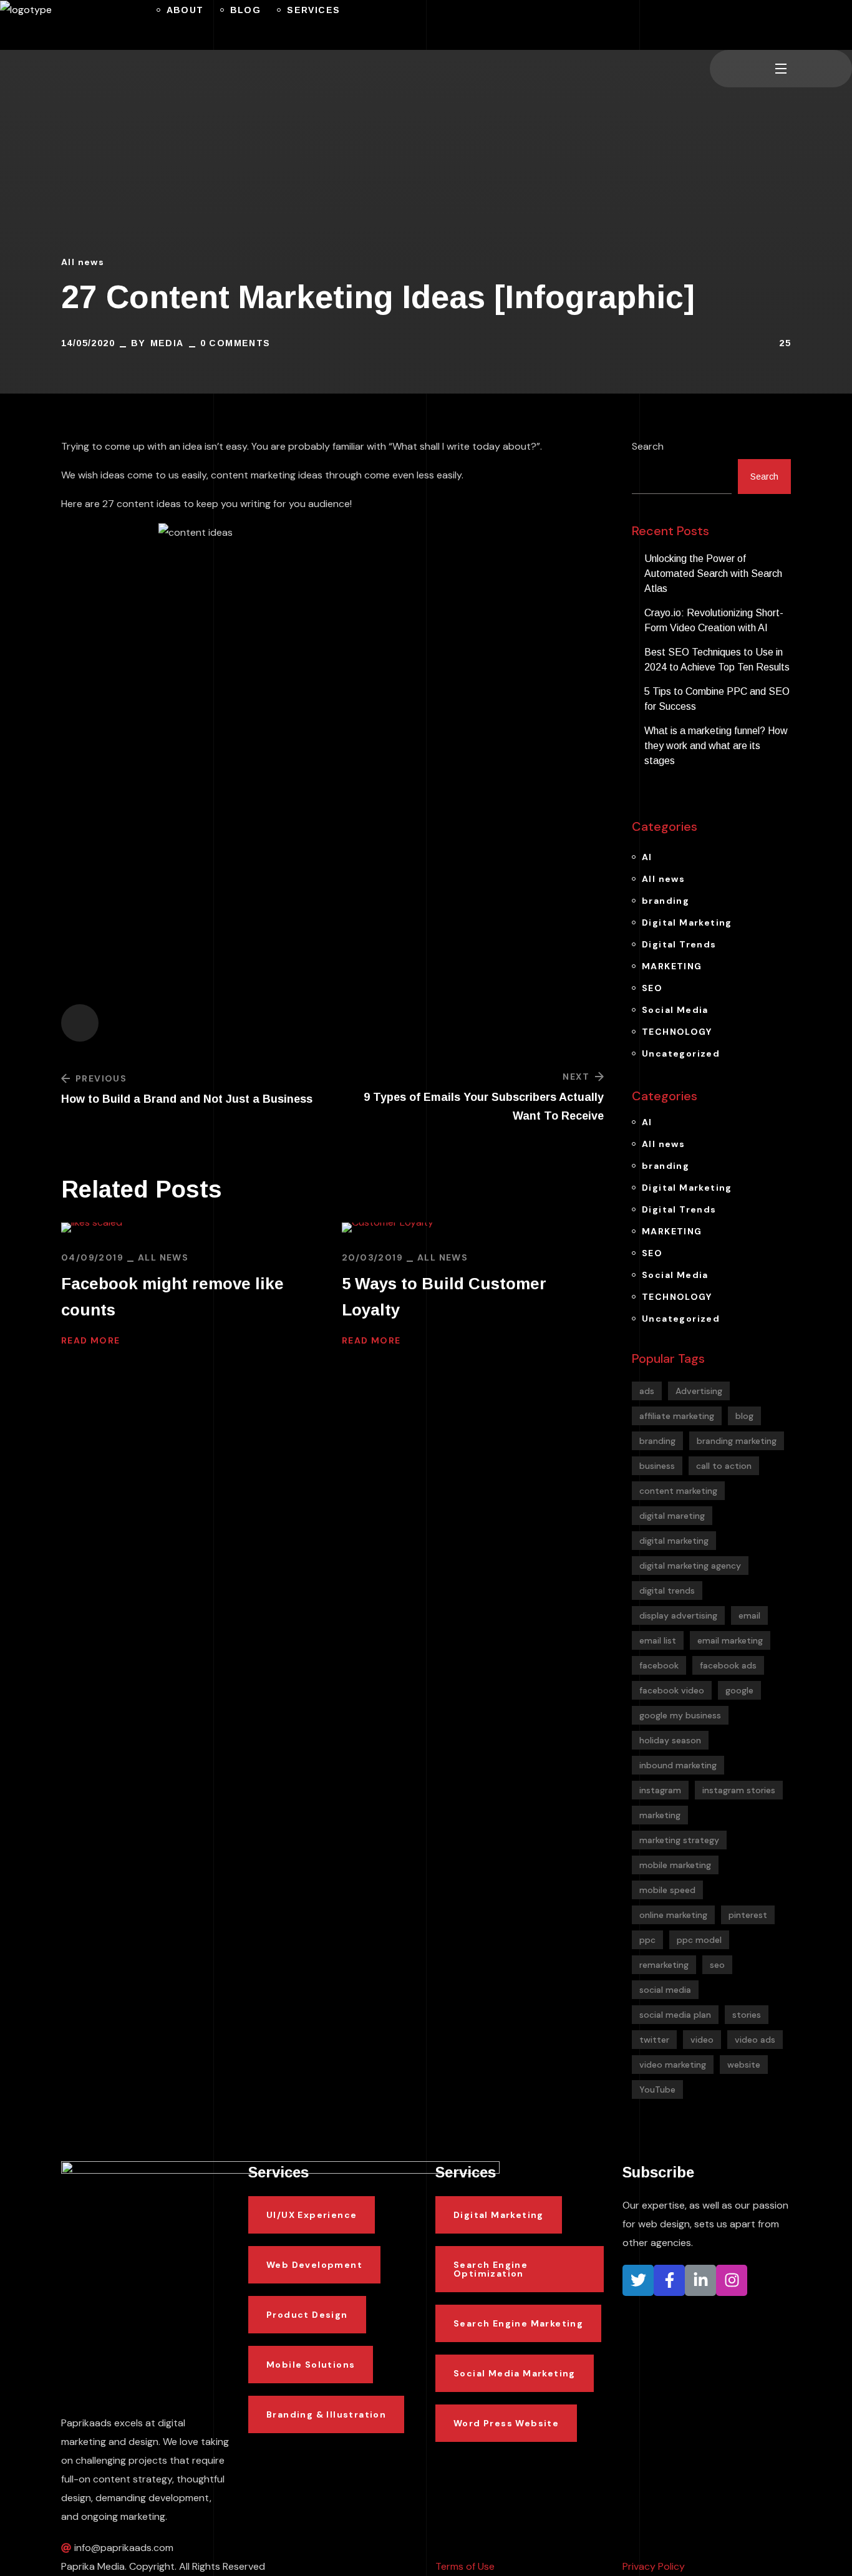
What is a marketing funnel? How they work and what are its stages (716, 746)
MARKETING (672, 966)
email (749, 1615)
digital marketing (674, 1541)
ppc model (699, 1940)
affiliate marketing (677, 1416)
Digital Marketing (687, 922)
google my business (680, 1715)
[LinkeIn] (700, 2280)
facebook (659, 1665)
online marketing (673, 1915)
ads (647, 1391)
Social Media (675, 1010)
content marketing (678, 1491)
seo (717, 1965)
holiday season (670, 1740)
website (744, 2065)
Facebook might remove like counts (172, 1297)
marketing (660, 1815)
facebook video (672, 1690)
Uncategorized (681, 1053)
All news (83, 262)
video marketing (673, 2065)
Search (648, 446)
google (739, 1690)
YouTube (657, 2089)
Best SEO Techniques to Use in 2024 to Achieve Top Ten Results (717, 660)
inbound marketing (678, 1765)
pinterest (748, 1915)
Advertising (699, 1391)
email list (658, 1640)
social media (665, 1990)
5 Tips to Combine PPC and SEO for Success (717, 699)
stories (747, 2015)
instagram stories (739, 1790)
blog (744, 1416)
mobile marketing (675, 1865)
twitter (654, 2040)
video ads (755, 2040)
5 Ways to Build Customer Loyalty (444, 1297)
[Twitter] (638, 2280)
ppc (647, 1940)
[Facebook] (669, 2280)
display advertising (678, 1615)
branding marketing (737, 1441)
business (657, 1466)
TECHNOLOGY (677, 1032)
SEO (652, 988)
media (167, 343)
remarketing (664, 1965)
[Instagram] (732, 2280)
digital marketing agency (690, 1566)
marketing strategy (679, 1840)
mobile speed (667, 1890)
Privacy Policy (654, 2566)
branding (666, 901)
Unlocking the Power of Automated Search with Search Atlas (713, 574)
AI (647, 857)
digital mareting (672, 1516)
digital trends (667, 1591)
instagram (660, 1790)
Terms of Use (465, 2566)
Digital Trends (679, 944)
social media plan (675, 2015)
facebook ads (728, 1665)
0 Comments (235, 343)
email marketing (730, 1640)
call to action (724, 1466)
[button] (715, 25)
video (702, 2040)
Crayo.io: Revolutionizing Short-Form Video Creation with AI (714, 620)
